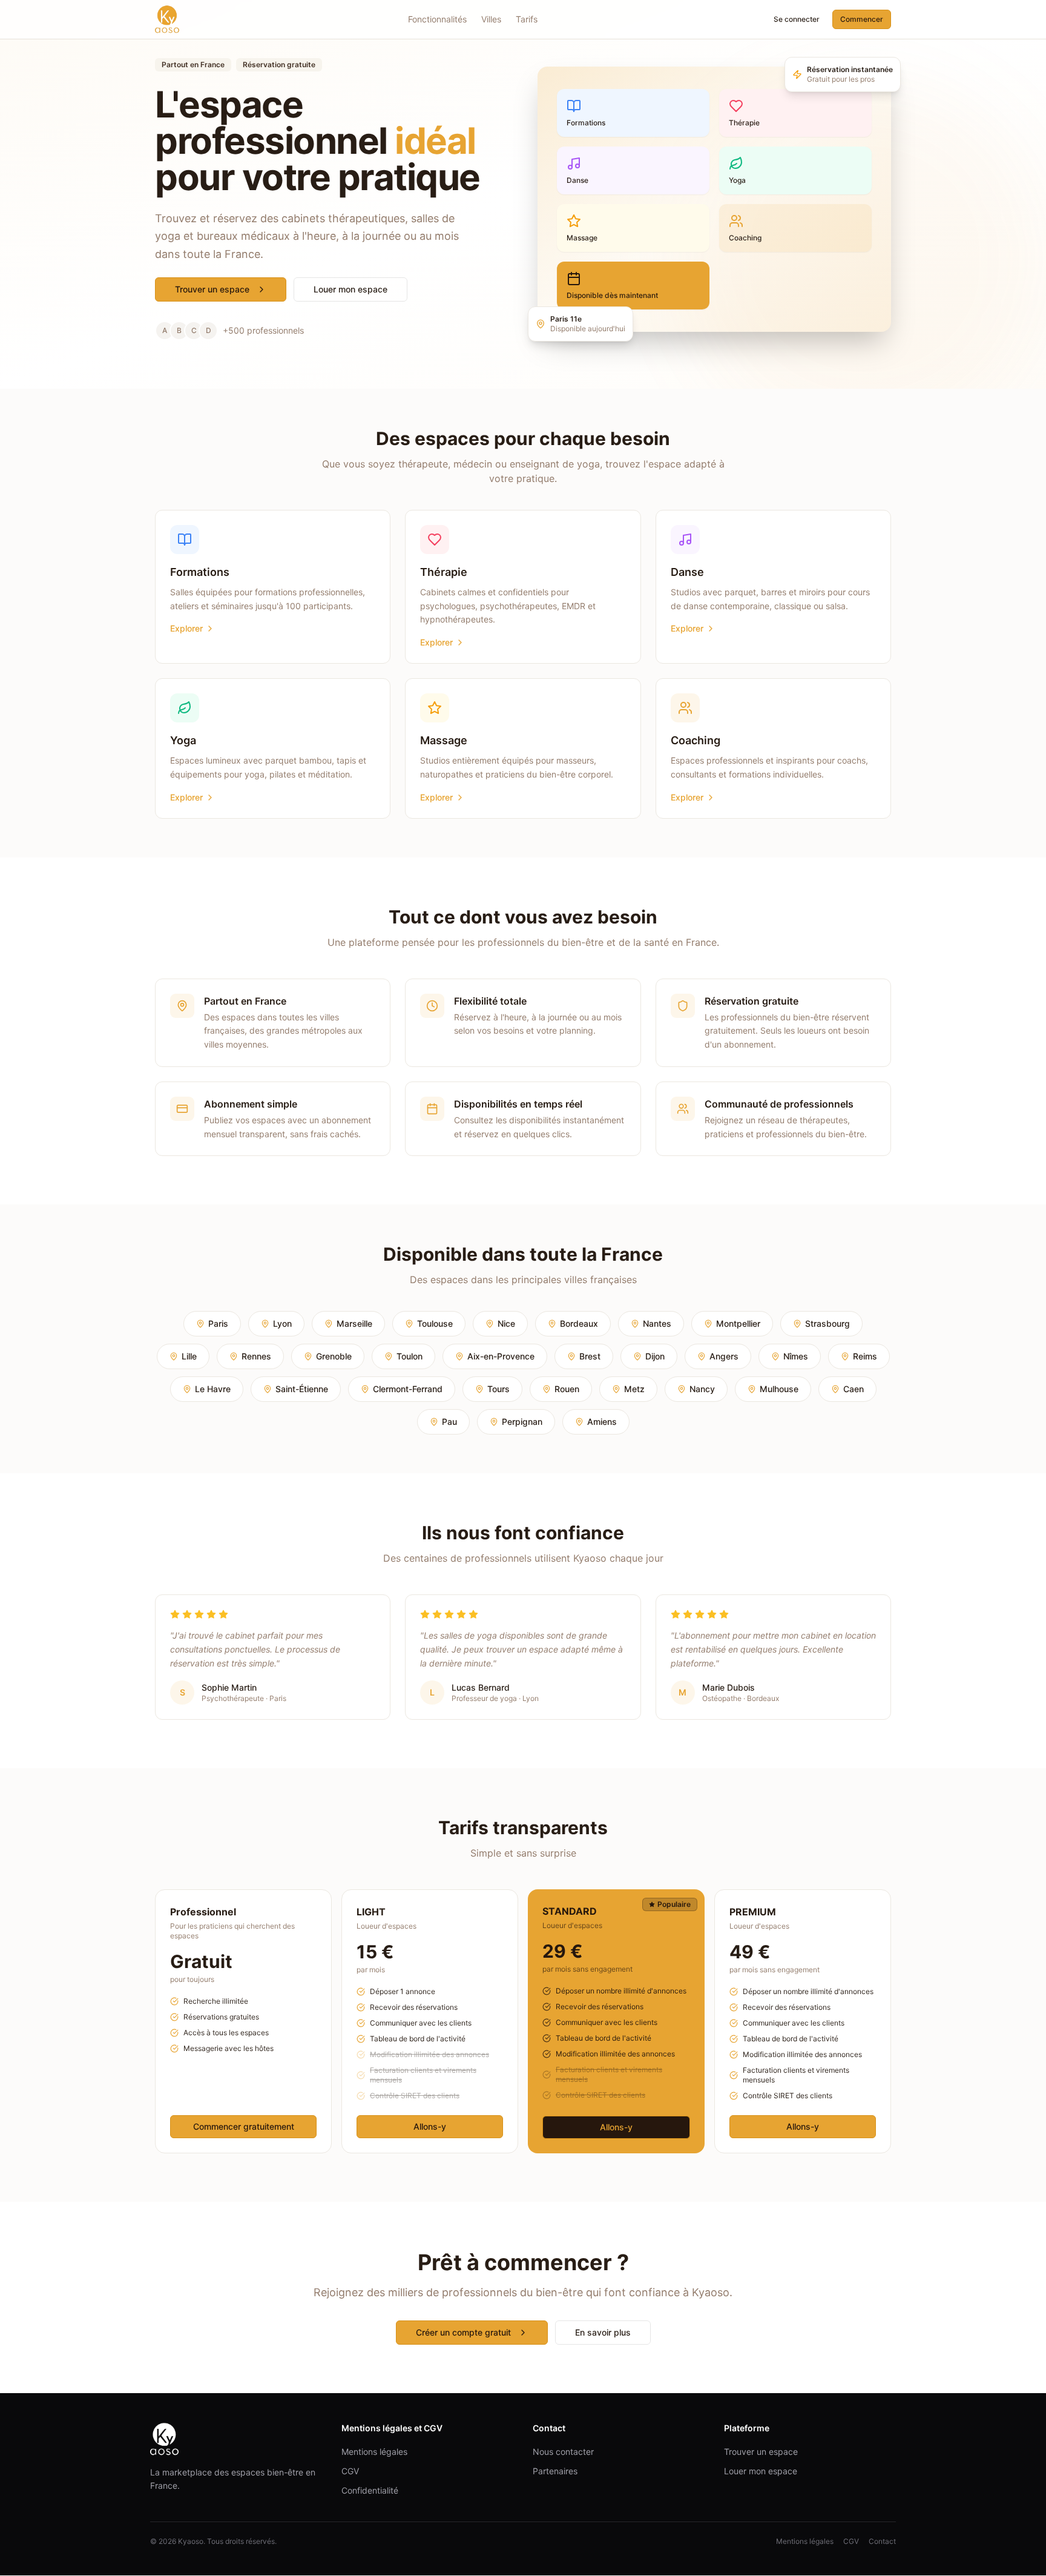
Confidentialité (370, 2490)
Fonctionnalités (437, 19)
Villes (491, 19)
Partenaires (555, 2471)
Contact (882, 2541)
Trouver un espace (212, 289)
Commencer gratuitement (244, 2126)
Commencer (862, 19)
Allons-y (430, 2126)
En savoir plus (603, 2332)
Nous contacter (563, 2452)
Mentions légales (374, 2452)
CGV (350, 2471)
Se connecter (797, 19)
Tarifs (527, 19)
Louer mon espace (350, 289)
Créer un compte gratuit (463, 2332)
